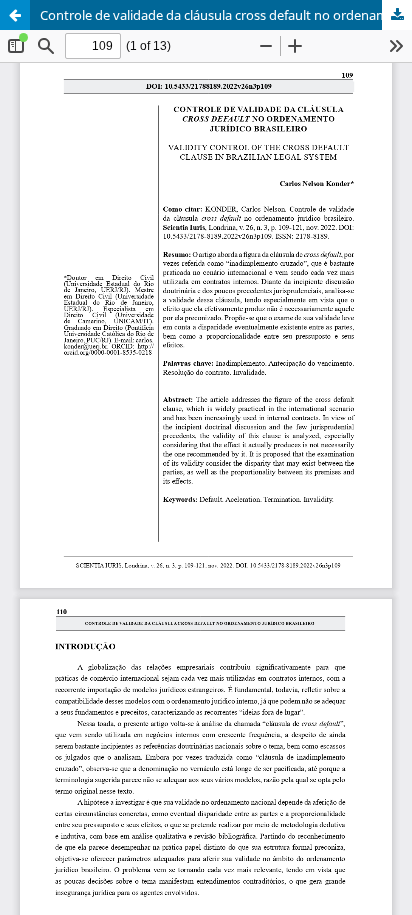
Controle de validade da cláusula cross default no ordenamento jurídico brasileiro (226, 15)
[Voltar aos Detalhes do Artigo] (15, 15)
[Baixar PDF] (397, 15)
